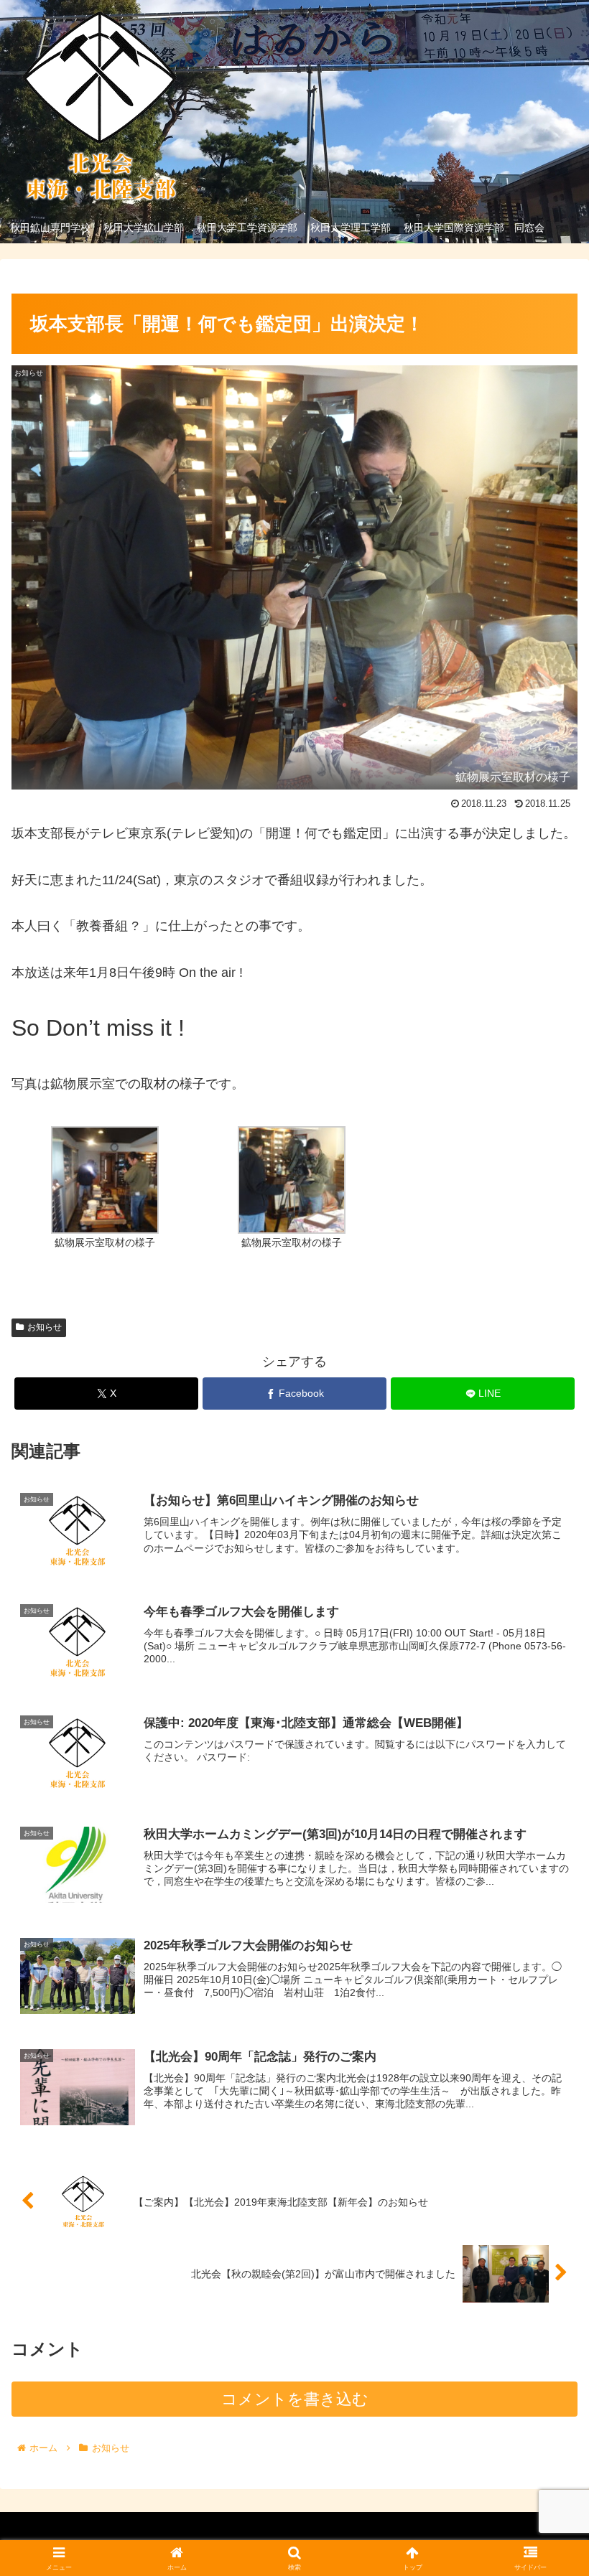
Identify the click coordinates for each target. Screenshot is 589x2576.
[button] (545, 2092)
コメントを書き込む (295, 2399)
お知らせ (45, 1327)
